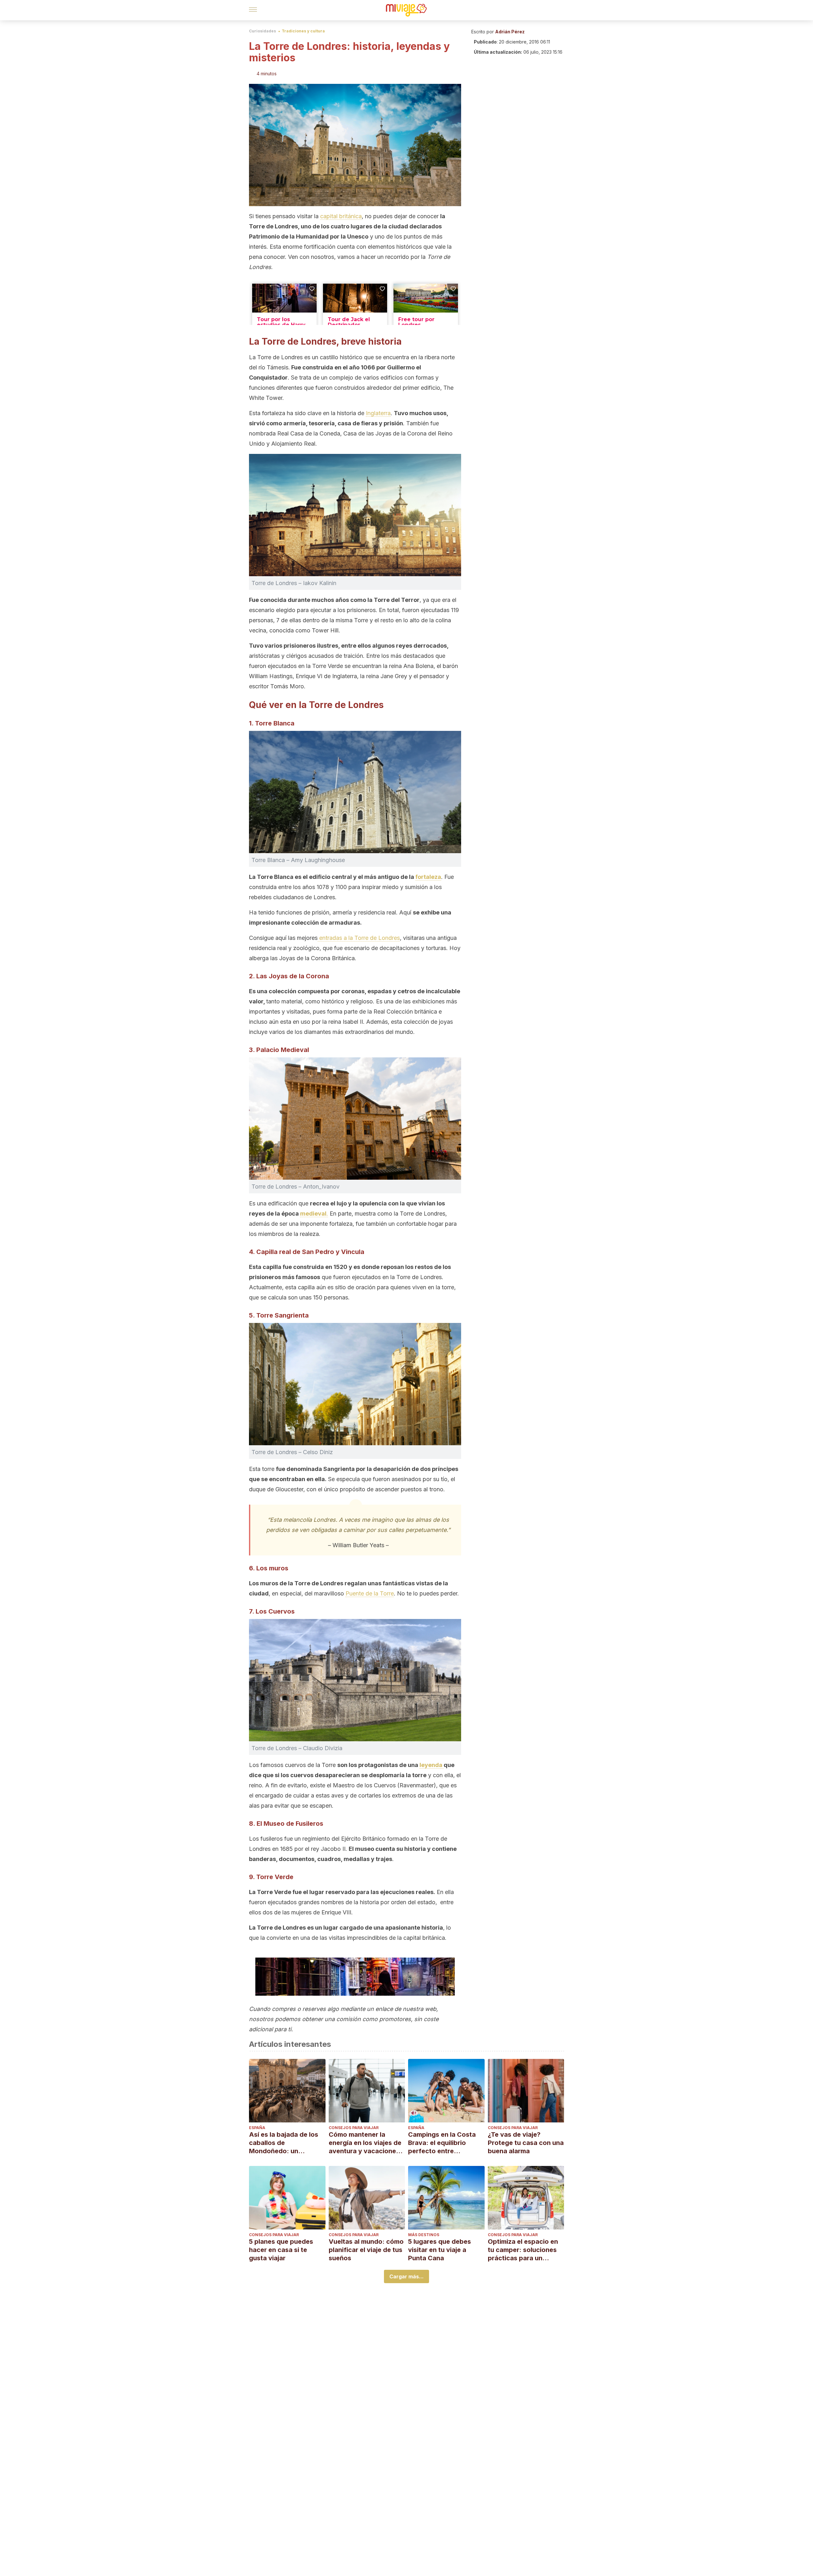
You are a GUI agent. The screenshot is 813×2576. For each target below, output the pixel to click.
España (257, 2128)
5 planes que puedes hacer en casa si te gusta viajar (281, 2250)
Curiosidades (262, 31)
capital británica (341, 216)
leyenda (432, 1765)
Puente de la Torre (370, 1593)
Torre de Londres (281, 1928)
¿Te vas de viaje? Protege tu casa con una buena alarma (526, 2143)
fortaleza (428, 877)
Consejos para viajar (354, 2128)
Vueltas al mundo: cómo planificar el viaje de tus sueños (366, 2250)
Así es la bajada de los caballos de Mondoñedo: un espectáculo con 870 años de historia (284, 2143)
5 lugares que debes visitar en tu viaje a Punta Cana (440, 2250)
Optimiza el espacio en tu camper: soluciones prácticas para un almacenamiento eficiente (523, 2250)
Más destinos (424, 2235)
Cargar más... (406, 2276)
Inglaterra (378, 413)
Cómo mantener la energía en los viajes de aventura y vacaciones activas (365, 2143)
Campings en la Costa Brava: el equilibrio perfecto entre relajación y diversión (442, 2143)
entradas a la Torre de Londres (359, 938)
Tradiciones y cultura (303, 31)
